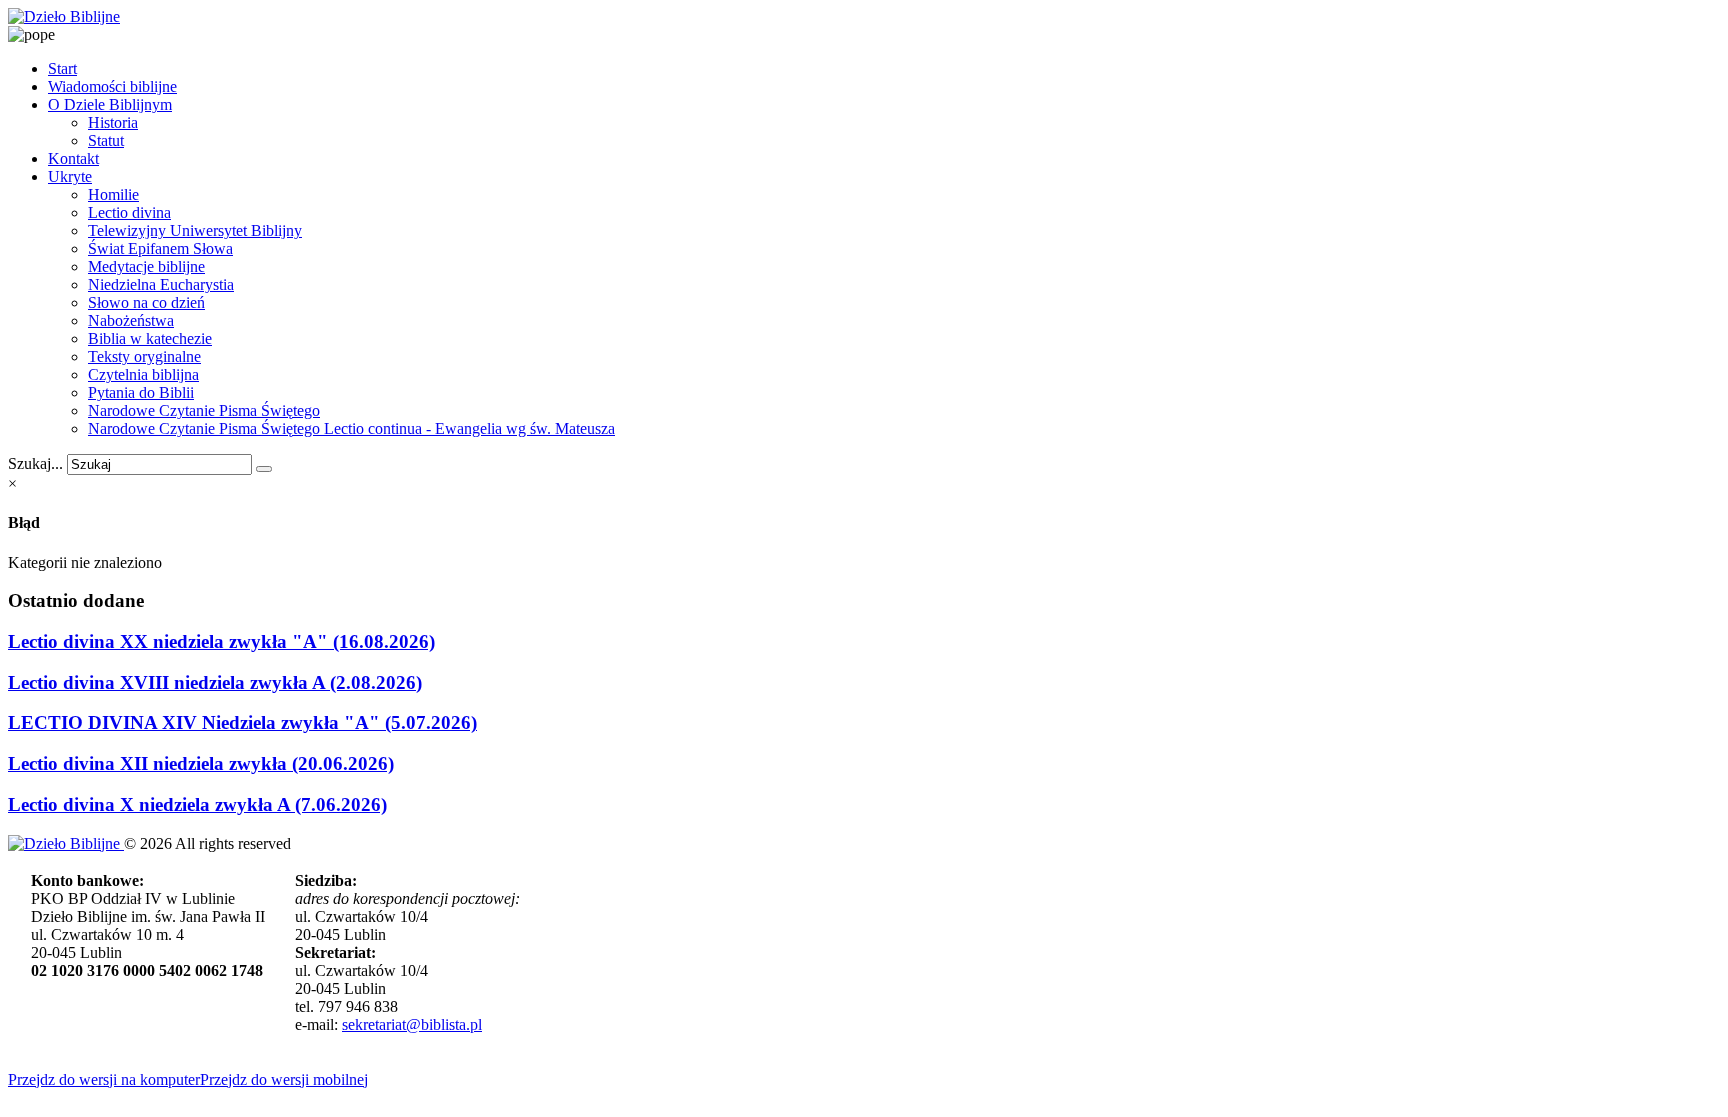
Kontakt (73, 158)
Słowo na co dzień (146, 302)
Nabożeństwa (131, 320)
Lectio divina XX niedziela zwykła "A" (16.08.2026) (221, 641)
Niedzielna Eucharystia (161, 284)
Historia (113, 122)
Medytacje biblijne (146, 266)
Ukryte (70, 176)
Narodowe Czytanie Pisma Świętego (204, 410)
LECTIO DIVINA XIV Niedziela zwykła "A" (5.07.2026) (242, 722)
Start (62, 68)
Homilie (113, 194)
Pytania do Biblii (141, 392)
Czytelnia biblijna (143, 374)
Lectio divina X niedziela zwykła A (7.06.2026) (197, 804)
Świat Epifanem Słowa (160, 248)
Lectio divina (129, 212)
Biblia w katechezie (150, 338)
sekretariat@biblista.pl (412, 1024)
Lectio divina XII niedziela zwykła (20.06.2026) (201, 763)
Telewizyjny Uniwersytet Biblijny (195, 230)
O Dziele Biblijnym (110, 104)
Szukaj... (35, 463)
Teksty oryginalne (144, 356)
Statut (106, 140)
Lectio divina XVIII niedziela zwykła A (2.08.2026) (215, 682)
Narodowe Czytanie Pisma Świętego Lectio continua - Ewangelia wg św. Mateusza (351, 428)
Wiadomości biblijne (112, 86)
